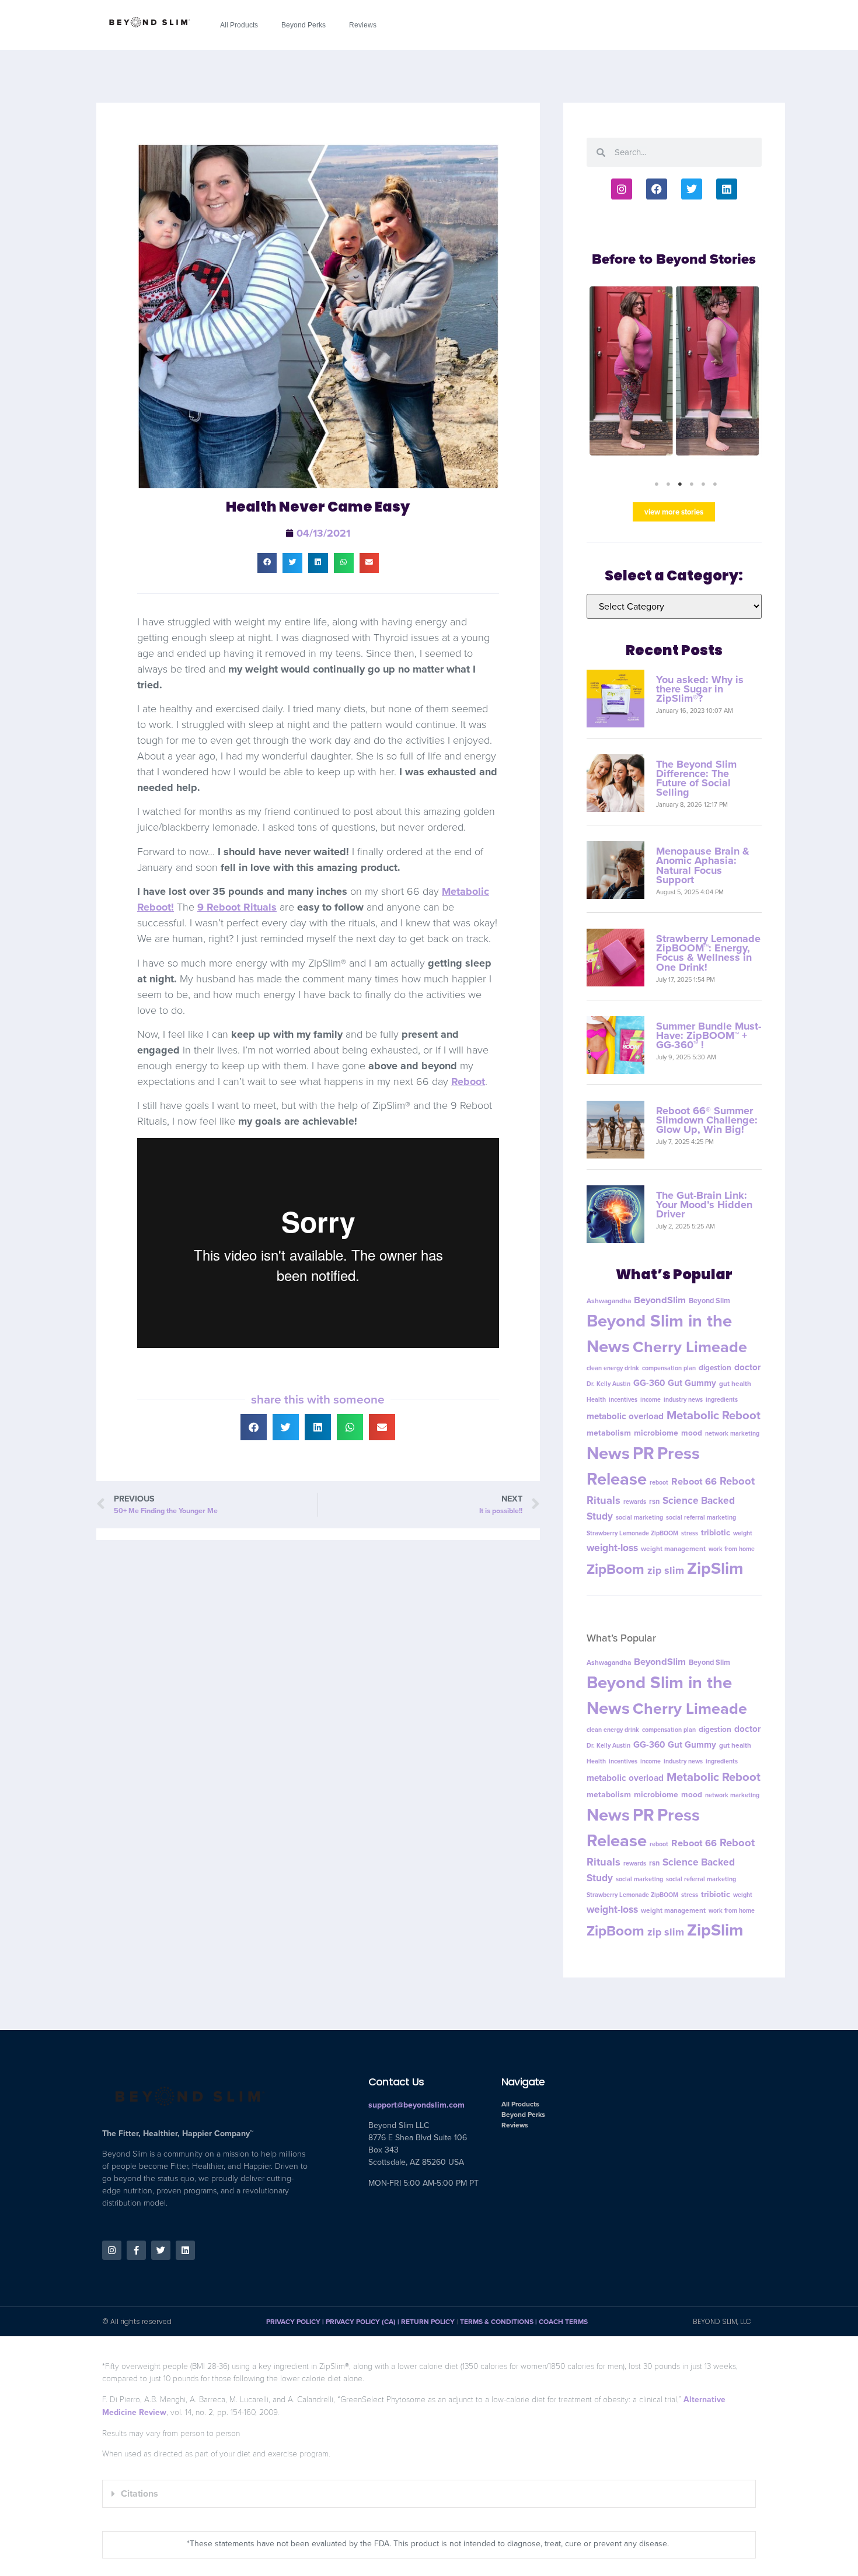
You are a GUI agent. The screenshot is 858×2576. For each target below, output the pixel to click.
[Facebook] (657, 189)
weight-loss (612, 1548)
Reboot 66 (694, 1481)
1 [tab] (657, 484)
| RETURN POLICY (425, 2322)
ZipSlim (715, 1568)
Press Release (643, 1466)
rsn (654, 1501)
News (608, 1453)
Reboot (468, 1081)
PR (643, 1453)
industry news (683, 1399)
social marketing (639, 1517)
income (651, 1399)
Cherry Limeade (690, 1347)
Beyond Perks (304, 25)
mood (692, 1433)
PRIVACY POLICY (293, 2322)
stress (690, 1533)
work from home (732, 1549)
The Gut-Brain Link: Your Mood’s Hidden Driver (704, 1205)
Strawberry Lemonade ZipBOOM (632, 1533)
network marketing (732, 1433)
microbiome (656, 1433)
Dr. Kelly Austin (608, 1384)
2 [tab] (668, 484)
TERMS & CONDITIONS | (499, 2322)
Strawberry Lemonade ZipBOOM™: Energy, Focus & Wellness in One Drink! (708, 953)
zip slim (666, 1570)
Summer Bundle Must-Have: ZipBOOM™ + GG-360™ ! (709, 1035)
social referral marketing (701, 1517)
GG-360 (649, 1383)
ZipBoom (615, 1569)
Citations (139, 2493)
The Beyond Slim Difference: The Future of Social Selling (696, 778)
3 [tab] (680, 484)
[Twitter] (692, 189)
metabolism (609, 1433)
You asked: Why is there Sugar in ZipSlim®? (700, 689)
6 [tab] (715, 484)
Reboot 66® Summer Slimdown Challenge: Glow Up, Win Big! (707, 1120)
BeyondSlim (660, 1300)
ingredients (722, 1399)
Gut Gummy (692, 1383)
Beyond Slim (709, 1301)
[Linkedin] (727, 189)
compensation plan (669, 1368)
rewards (635, 1501)
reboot (659, 1482)
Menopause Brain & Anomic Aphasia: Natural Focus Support (703, 865)
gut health (735, 1384)
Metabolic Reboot (714, 1415)
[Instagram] (622, 189)
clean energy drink (613, 1368)
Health (596, 1399)
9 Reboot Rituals (237, 907)
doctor (747, 1367)
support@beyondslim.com (416, 2105)
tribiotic (716, 1533)
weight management (673, 1549)
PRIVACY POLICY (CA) (361, 2322)
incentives (623, 1399)
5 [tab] (703, 484)
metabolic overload (625, 1416)
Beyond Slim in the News (659, 1333)
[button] (267, 563)
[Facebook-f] (136, 2250)
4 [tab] (692, 484)
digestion (715, 1367)
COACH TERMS (563, 2322)
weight (743, 1533)
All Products (239, 25)
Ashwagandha (609, 1301)
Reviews (363, 25)
